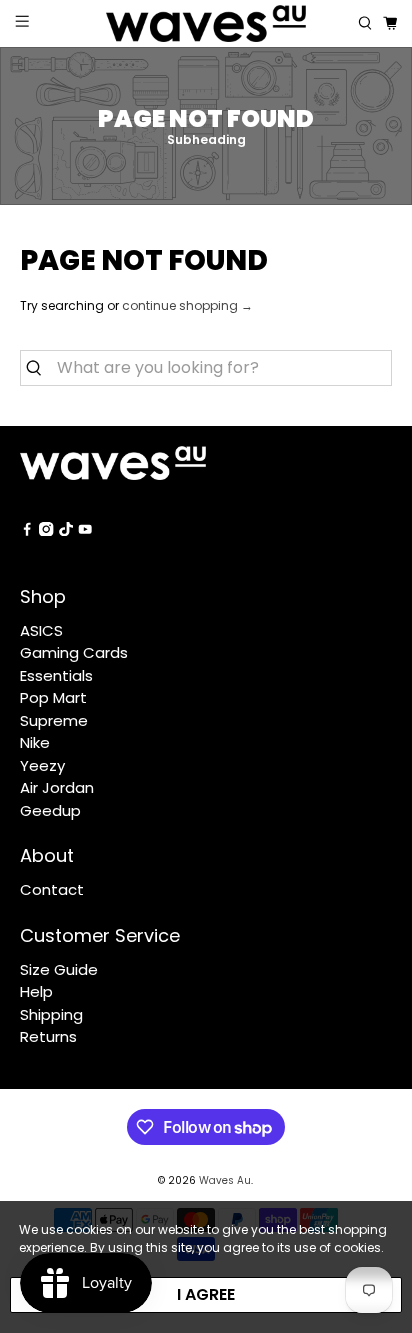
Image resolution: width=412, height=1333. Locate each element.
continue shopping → (187, 305)
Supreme (54, 720)
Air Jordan (57, 787)
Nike (35, 742)
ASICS (41, 630)
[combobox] (205, 368)
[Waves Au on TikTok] (66, 530)
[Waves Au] (206, 23)
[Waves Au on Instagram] (46, 530)
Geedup (50, 810)
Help (36, 991)
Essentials (56, 675)
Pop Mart (53, 697)
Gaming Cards (74, 652)
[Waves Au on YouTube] (85, 530)
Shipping (51, 1014)
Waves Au (225, 1180)
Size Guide (59, 969)
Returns (48, 1036)
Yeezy (42, 765)
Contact (52, 889)
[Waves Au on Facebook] (27, 530)
